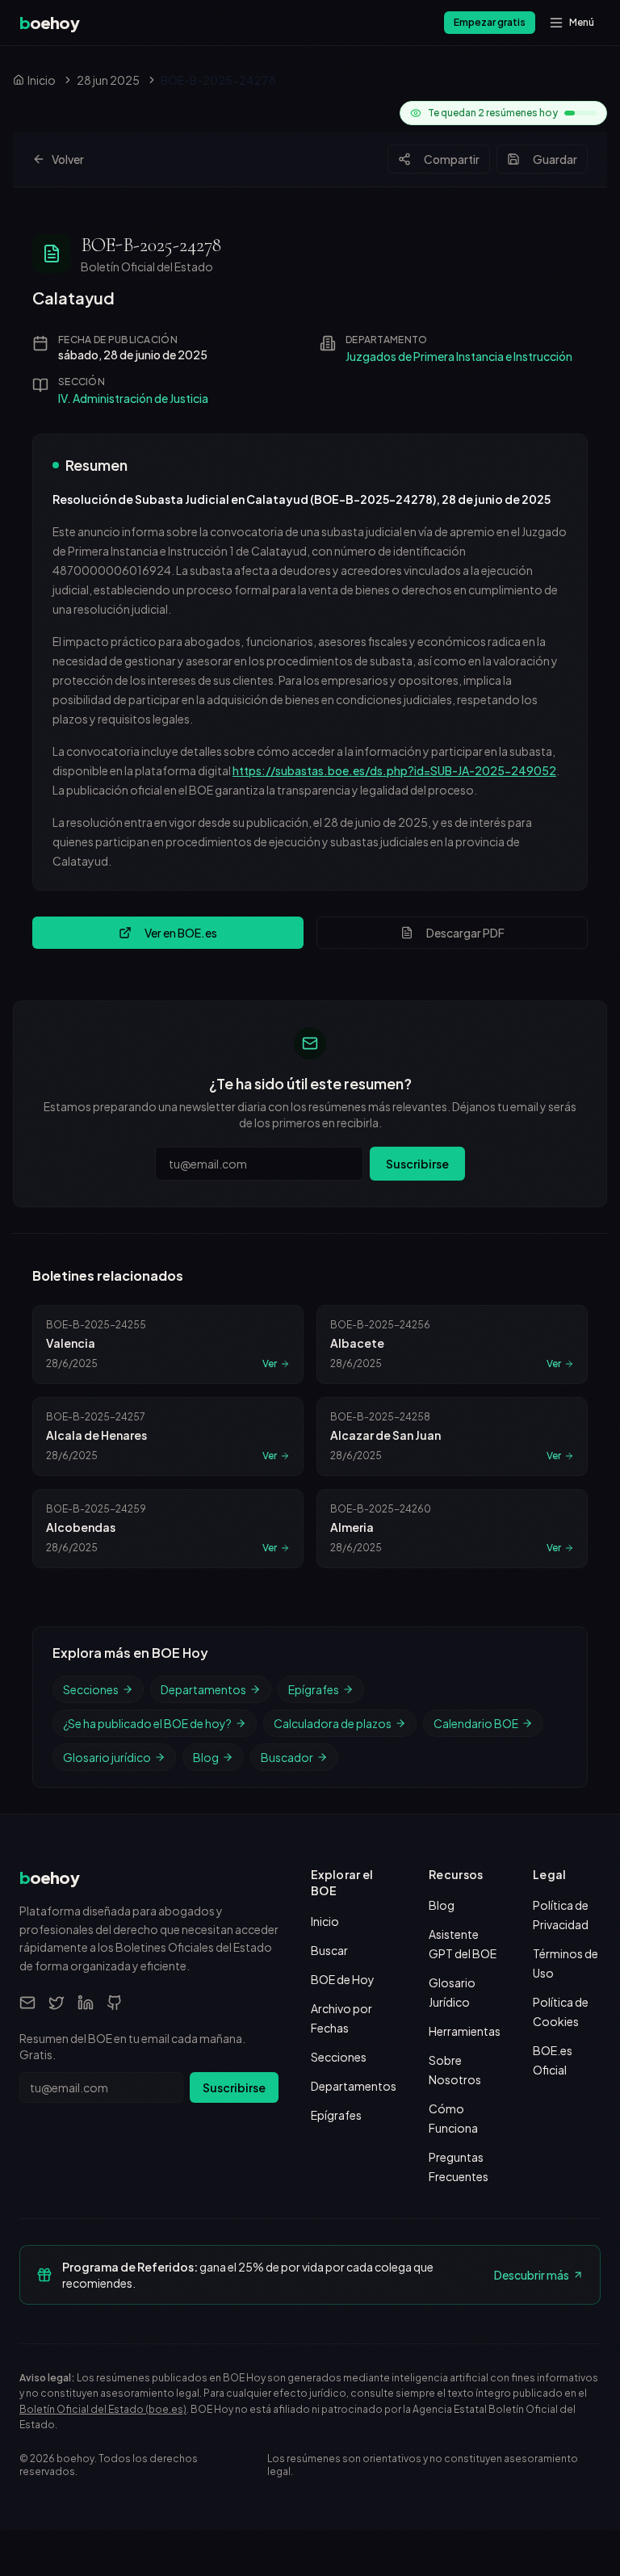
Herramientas (465, 2031)
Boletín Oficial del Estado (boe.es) (103, 2409)
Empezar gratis (490, 22)
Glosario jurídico (107, 1757)
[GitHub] (115, 2003)
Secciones (91, 1689)
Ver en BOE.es (181, 933)
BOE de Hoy (343, 1979)
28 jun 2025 (108, 80)
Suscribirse (417, 1164)
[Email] (27, 2003)
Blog (206, 1757)
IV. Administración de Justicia (133, 398)
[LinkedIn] (86, 2003)
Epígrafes (314, 1689)
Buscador (287, 1757)
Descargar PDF (465, 933)
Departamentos (203, 1689)
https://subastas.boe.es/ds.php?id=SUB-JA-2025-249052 (394, 770)
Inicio (325, 1921)
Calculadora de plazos (333, 1723)
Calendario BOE (476, 1723)
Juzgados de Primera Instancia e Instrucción (459, 356)
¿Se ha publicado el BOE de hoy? (147, 1723)
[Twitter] (57, 2003)
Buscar (329, 1950)
